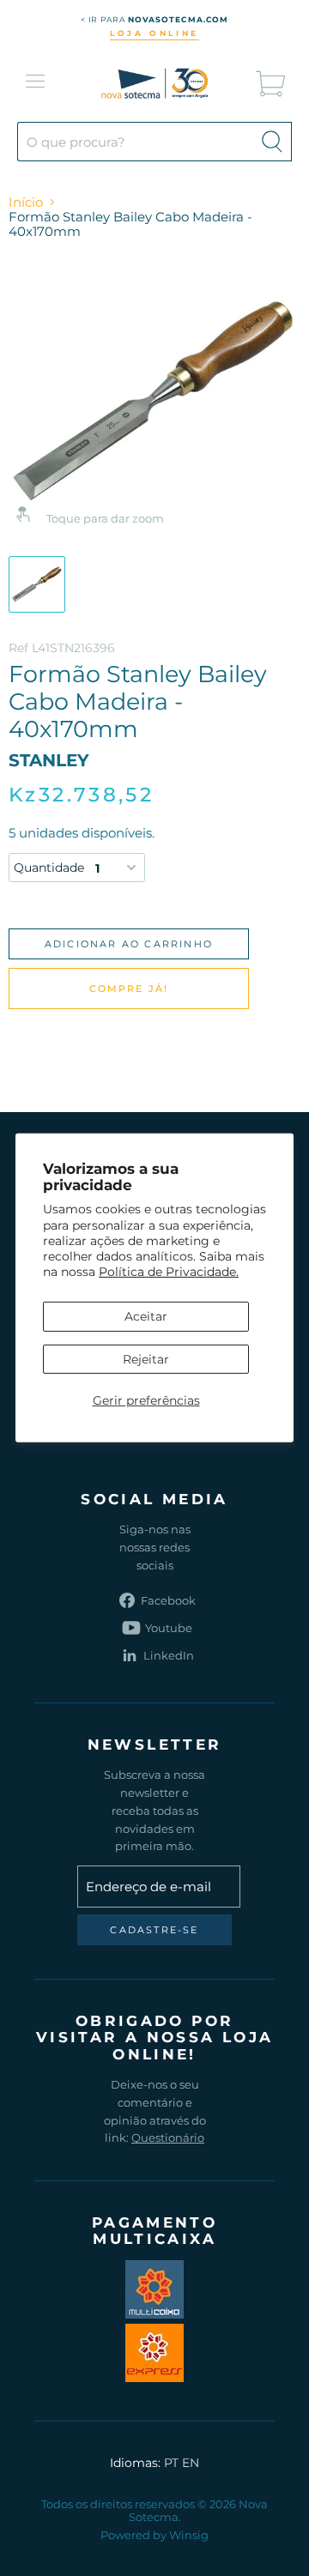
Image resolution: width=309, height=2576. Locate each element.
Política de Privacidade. (169, 1272)
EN (191, 2463)
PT (171, 2463)
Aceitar (146, 1316)
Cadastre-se (154, 1930)
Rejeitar (146, 1358)
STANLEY (49, 760)
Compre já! (129, 989)
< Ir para (155, 19)
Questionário (168, 2138)
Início (26, 202)
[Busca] (272, 142)
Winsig (189, 2535)
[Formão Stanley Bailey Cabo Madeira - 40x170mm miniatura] (37, 584)
